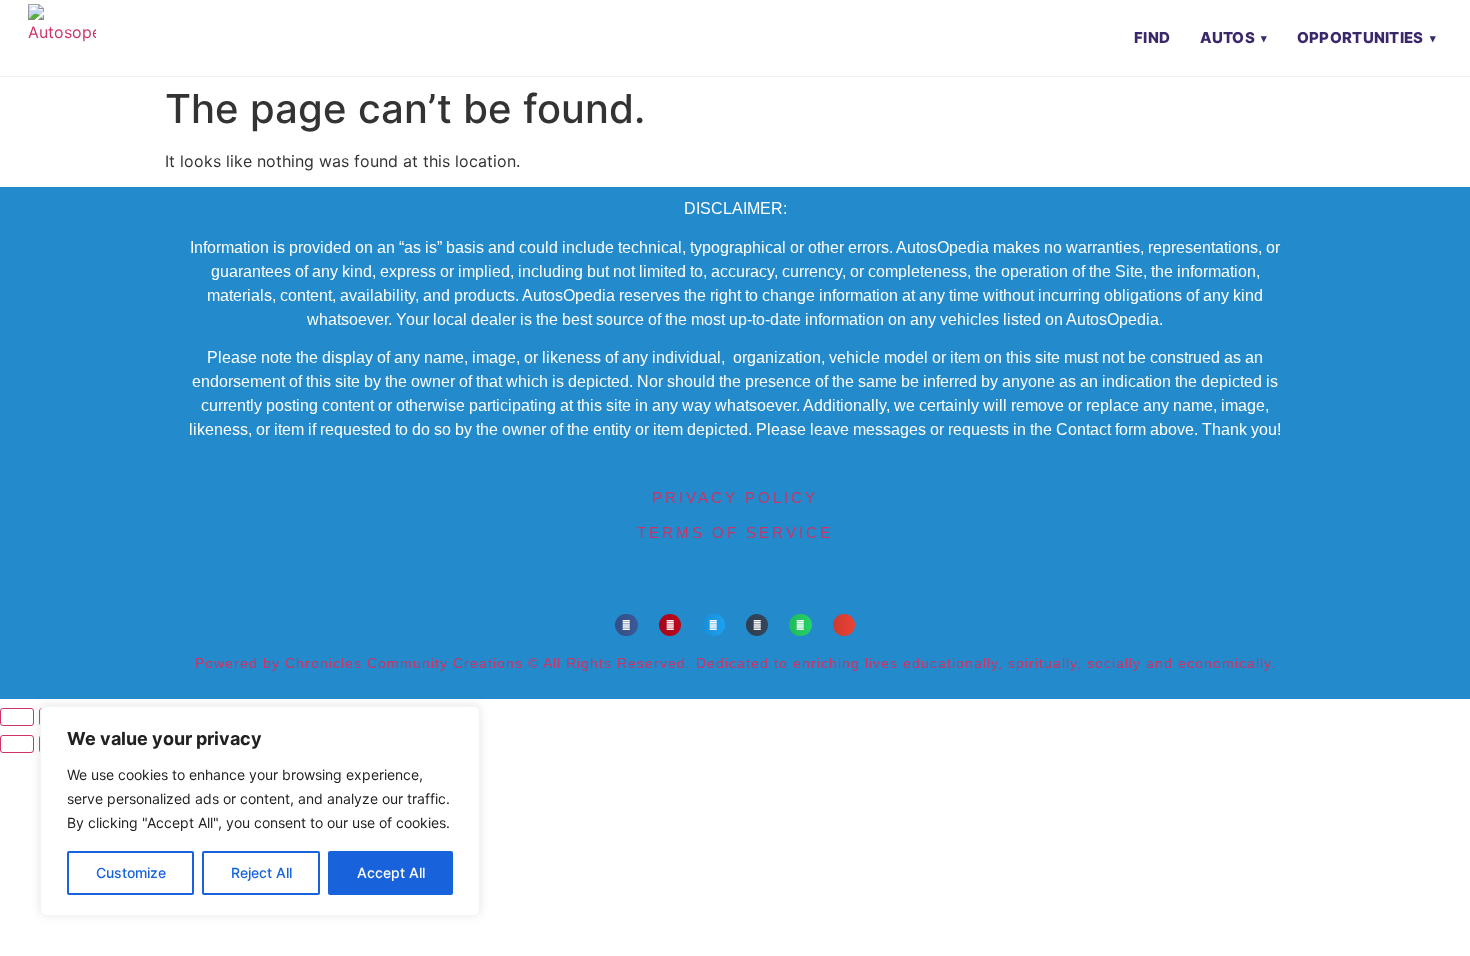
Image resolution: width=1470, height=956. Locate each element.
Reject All (261, 872)
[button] (626, 625)
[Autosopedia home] (62, 38)
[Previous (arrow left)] (17, 744)
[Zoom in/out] (17, 717)
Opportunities (1360, 37)
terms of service (735, 532)
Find (1152, 37)
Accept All (391, 872)
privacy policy (735, 497)
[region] (260, 811)
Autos (1228, 37)
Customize (131, 872)
